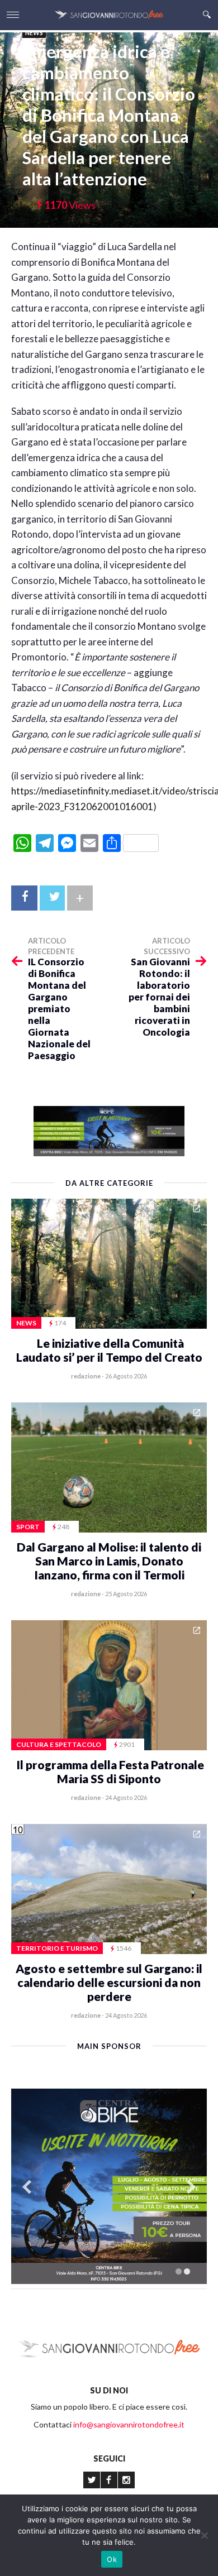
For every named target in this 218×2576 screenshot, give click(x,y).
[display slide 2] (187, 2271)
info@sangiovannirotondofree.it (129, 2424)
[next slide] (191, 2187)
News (34, 33)
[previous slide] (27, 2187)
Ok (112, 2559)
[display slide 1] (179, 2271)
